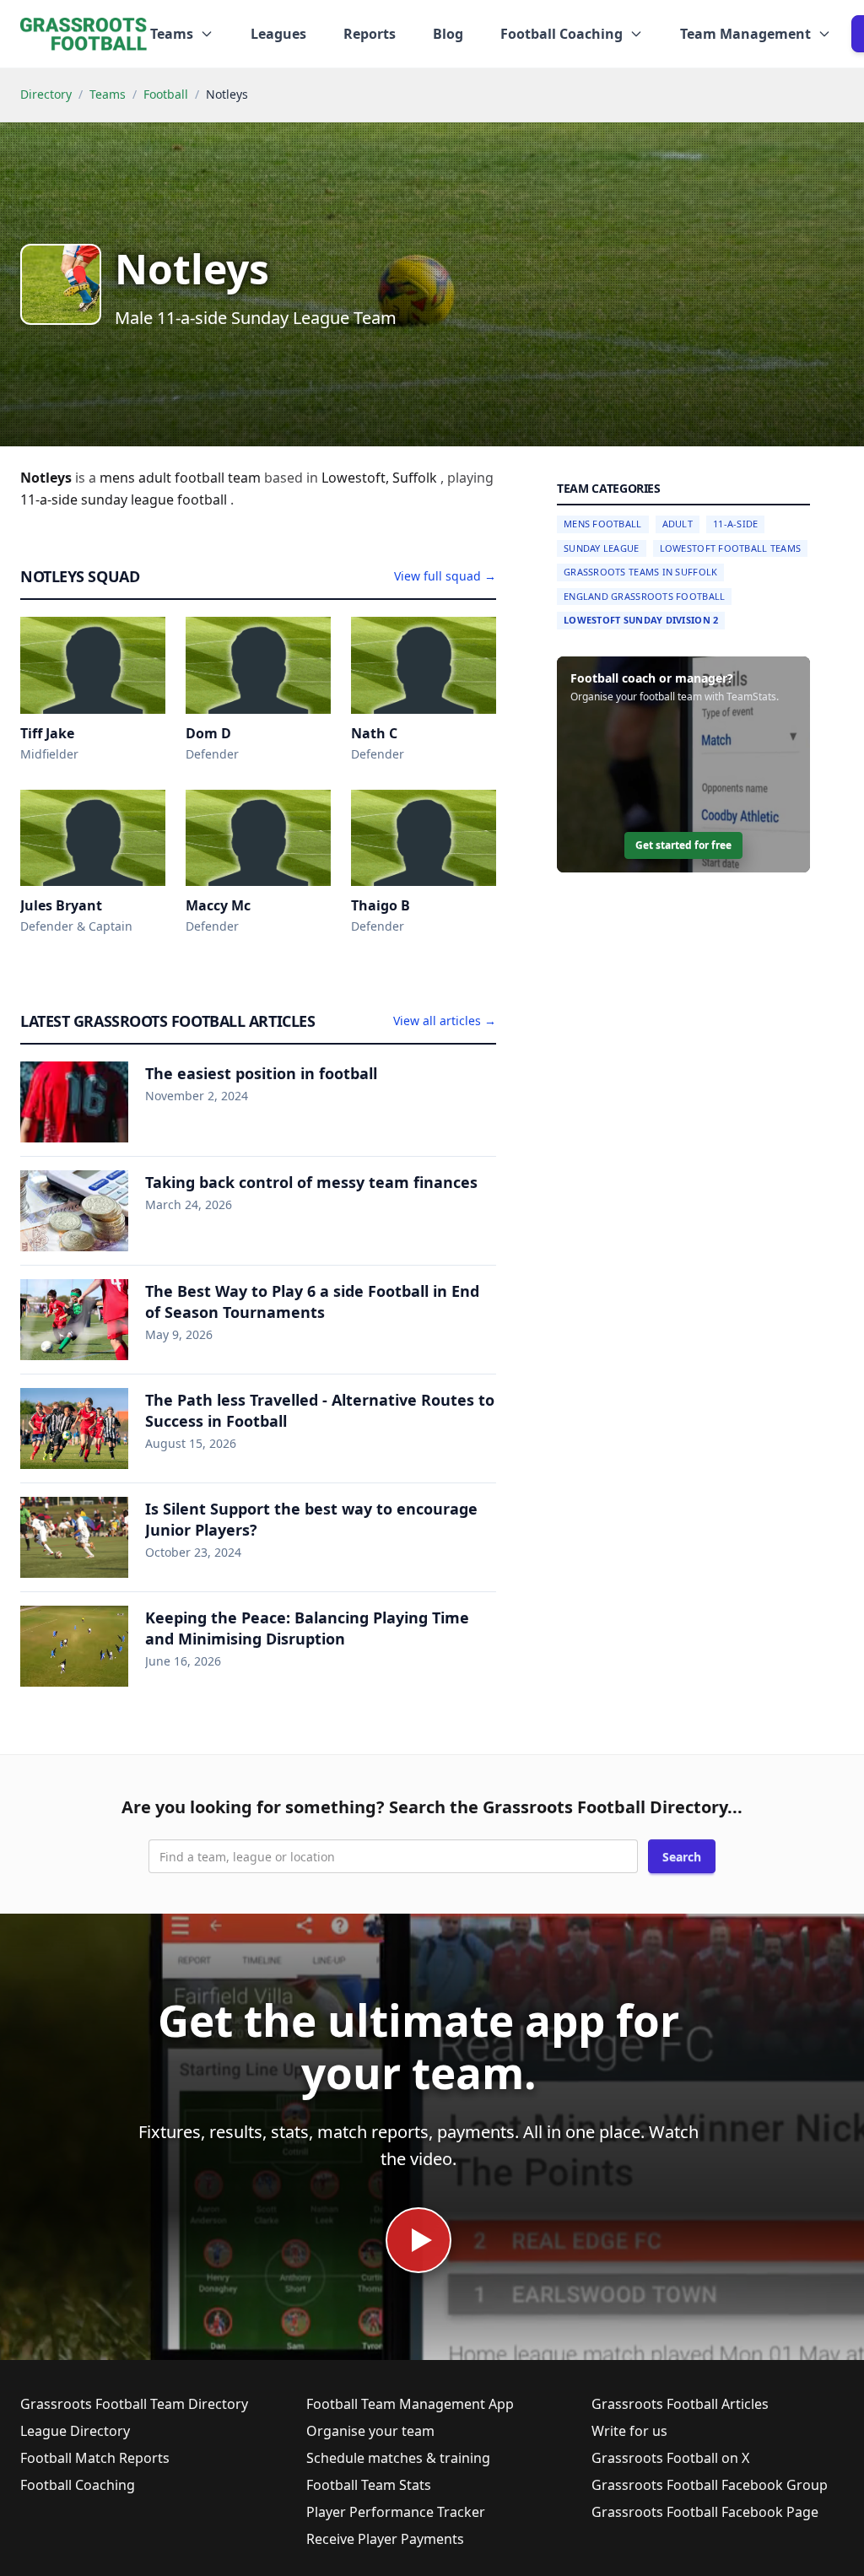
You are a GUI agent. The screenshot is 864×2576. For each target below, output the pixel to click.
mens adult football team (182, 478)
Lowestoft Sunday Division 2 (641, 620)
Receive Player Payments (385, 2539)
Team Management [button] (745, 34)
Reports (370, 34)
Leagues (278, 34)
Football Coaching (78, 2485)
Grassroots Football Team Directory (134, 2404)
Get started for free (683, 845)
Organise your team (370, 2431)
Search (682, 1857)
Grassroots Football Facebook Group (710, 2485)
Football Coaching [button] (562, 34)
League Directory (75, 2431)
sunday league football (156, 500)
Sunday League (602, 548)
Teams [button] (172, 34)
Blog (448, 34)
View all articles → (445, 1021)
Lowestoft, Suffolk (381, 478)
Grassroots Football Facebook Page (705, 2512)
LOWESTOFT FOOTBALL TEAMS (731, 548)
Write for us (629, 2431)
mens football (603, 524)
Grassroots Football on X (670, 2458)
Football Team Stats (369, 2485)
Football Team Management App (410, 2404)
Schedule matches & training (398, 2458)
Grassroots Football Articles (680, 2404)
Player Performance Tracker (396, 2512)
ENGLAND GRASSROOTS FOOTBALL (644, 596)
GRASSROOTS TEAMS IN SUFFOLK (640, 572)
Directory (46, 94)
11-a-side (51, 500)
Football (166, 94)
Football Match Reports (95, 2458)
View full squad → (445, 576)
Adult (678, 524)
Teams (108, 94)
